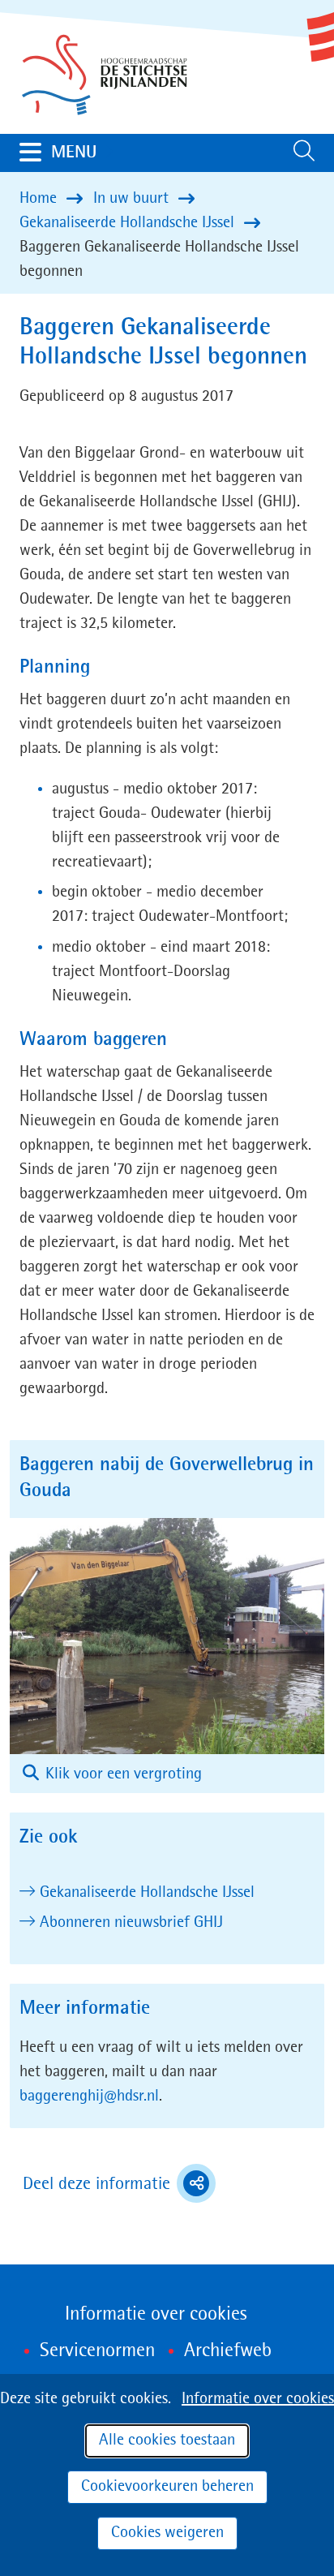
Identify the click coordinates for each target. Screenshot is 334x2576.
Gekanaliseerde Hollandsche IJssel (147, 1893)
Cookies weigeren (167, 2533)
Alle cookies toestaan (167, 2441)
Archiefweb (228, 2351)
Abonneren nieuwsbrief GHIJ (131, 1923)
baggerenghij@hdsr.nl (89, 2096)
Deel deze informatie (119, 2186)
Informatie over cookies (258, 2399)
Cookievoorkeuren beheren (167, 2487)
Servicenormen (97, 2351)
